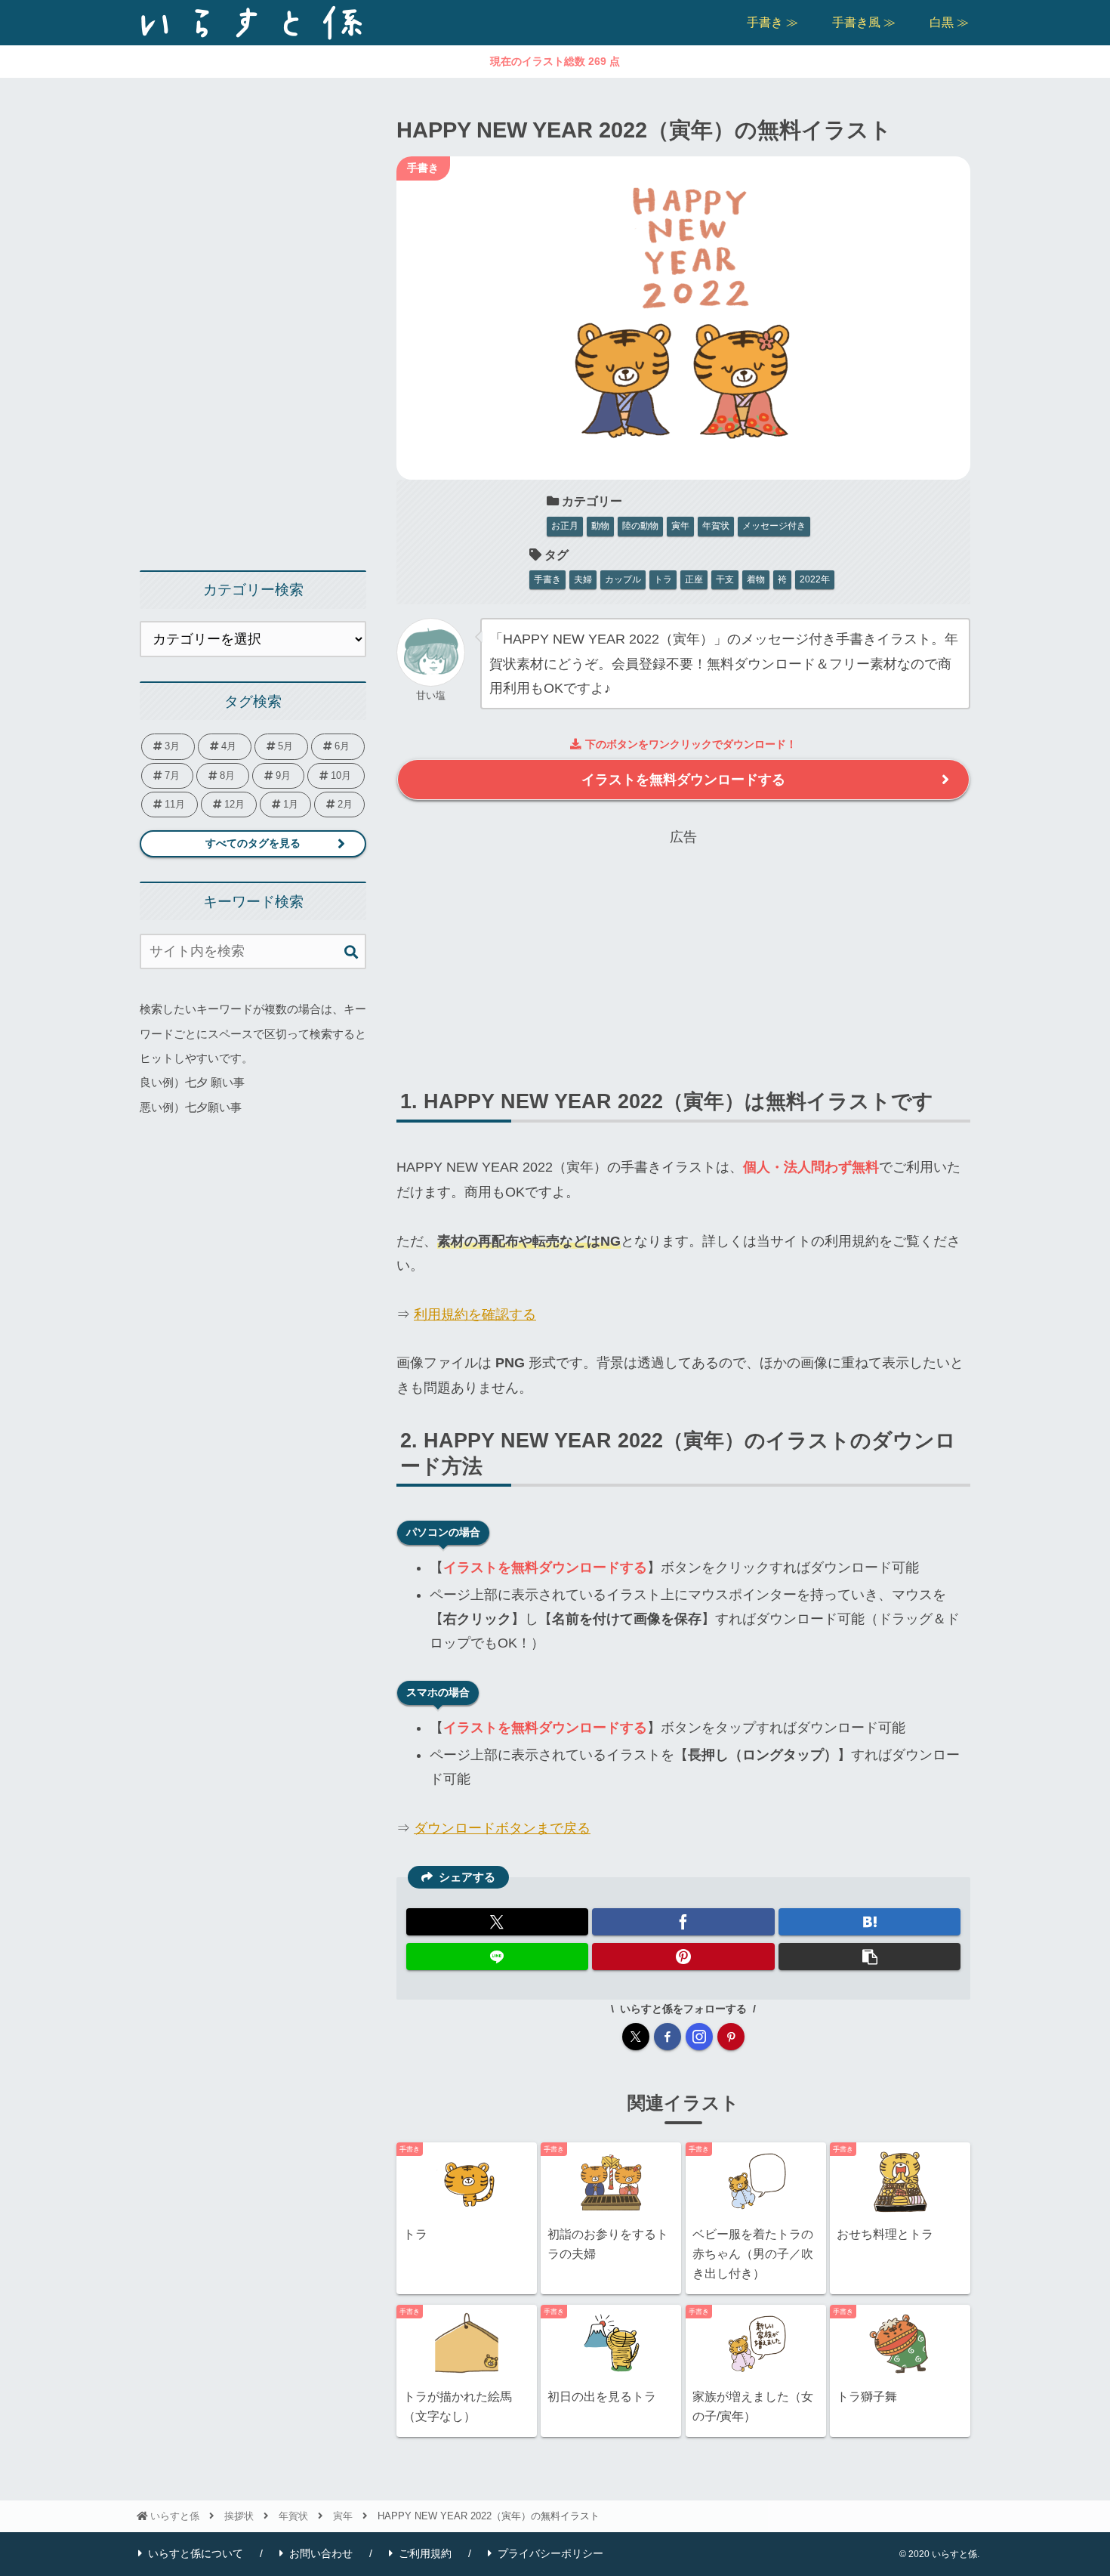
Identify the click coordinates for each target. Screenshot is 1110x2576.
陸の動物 (640, 526)
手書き (547, 579)
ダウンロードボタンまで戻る (502, 1828)
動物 (600, 526)
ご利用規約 (425, 2553)
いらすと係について (196, 2553)
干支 (725, 579)
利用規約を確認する (475, 1314)
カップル (623, 579)
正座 (694, 579)
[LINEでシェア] (497, 1957)
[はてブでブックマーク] (869, 1922)
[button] (869, 1957)
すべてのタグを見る (253, 843)
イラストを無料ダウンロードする (683, 780)
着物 (756, 579)
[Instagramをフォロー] (699, 2037)
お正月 (565, 526)
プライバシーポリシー (550, 2553)
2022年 (815, 579)
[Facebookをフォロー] (668, 2037)
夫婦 (583, 579)
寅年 (680, 526)
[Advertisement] (683, 956)
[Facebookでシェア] (683, 1922)
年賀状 (716, 526)
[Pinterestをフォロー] (731, 2037)
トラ (663, 579)
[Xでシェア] (497, 1922)
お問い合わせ (321, 2553)
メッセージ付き (774, 526)
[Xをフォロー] (636, 2037)
